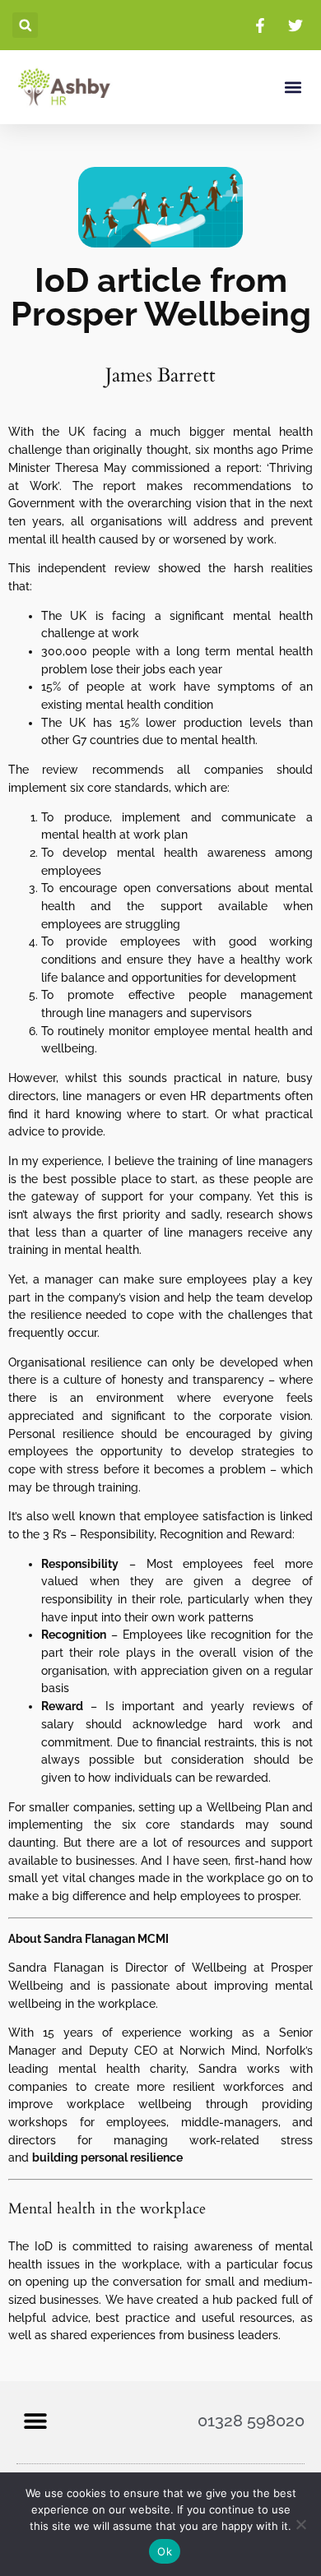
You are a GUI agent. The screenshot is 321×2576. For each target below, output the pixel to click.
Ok (165, 2551)
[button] (25, 25)
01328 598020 (251, 2421)
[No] (300, 2524)
